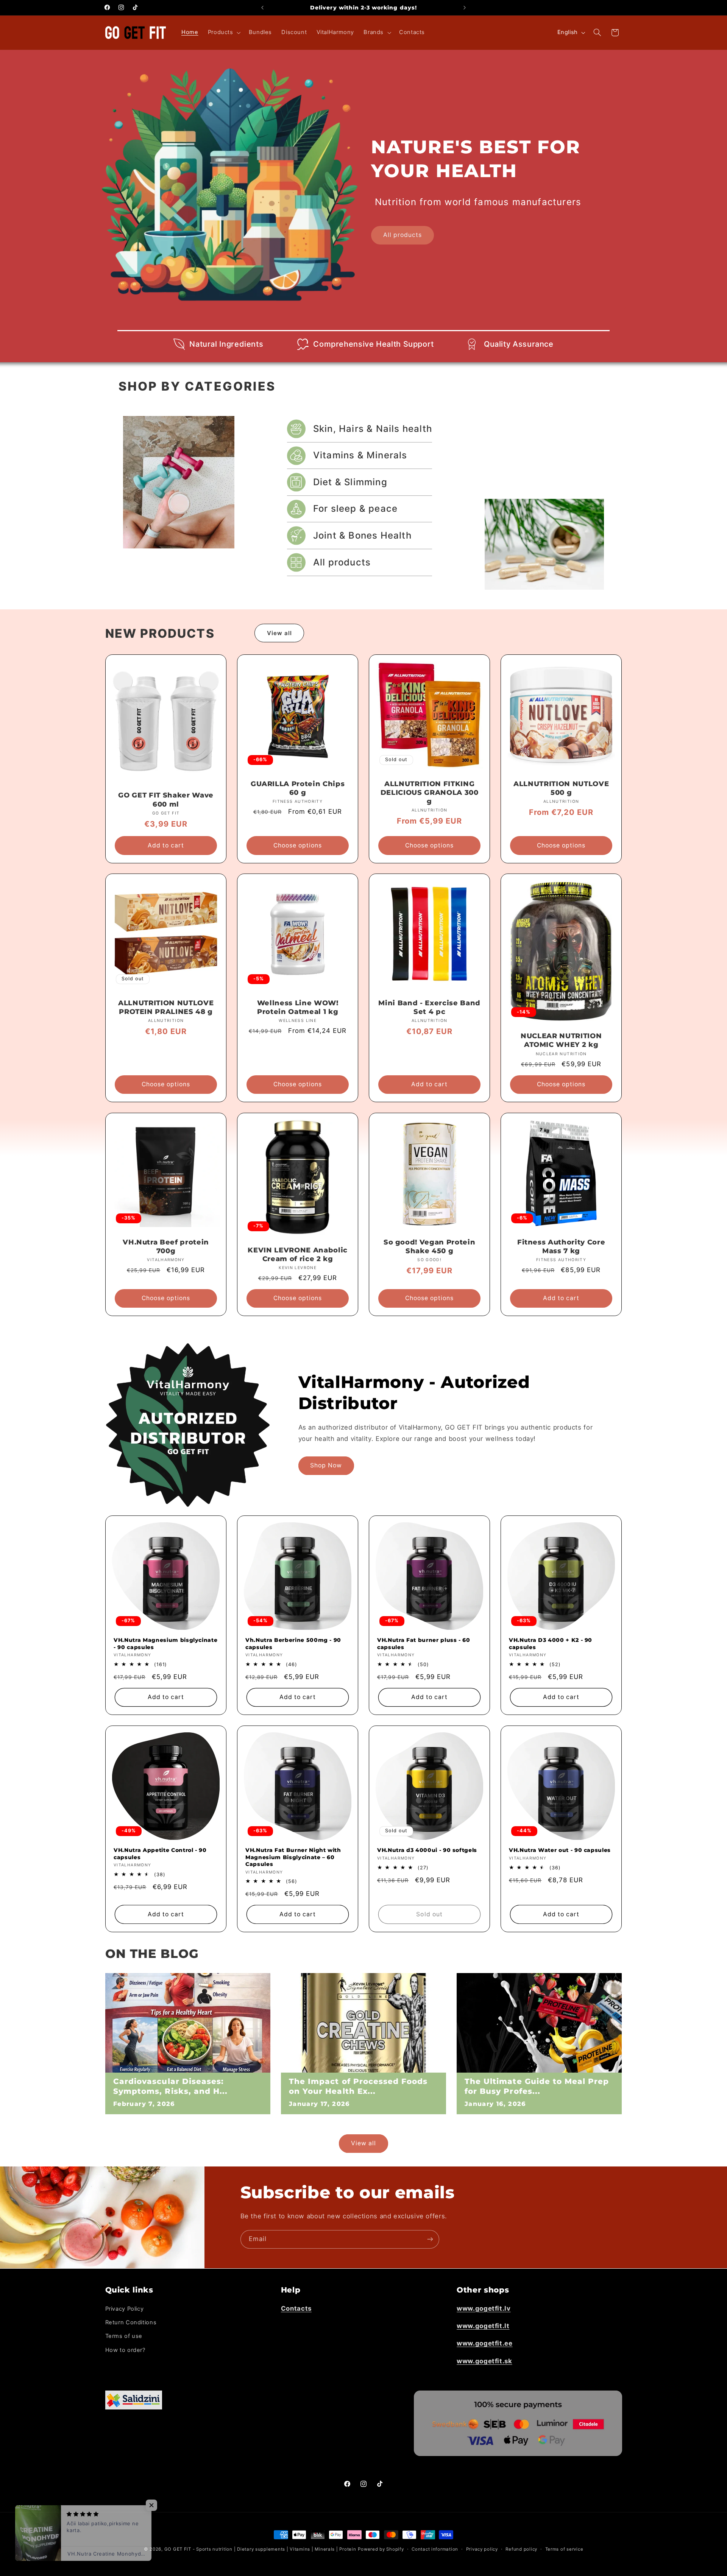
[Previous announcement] (262, 8)
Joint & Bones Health (362, 535)
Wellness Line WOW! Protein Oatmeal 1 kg (297, 1007)
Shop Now (326, 1465)
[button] (223, 33)
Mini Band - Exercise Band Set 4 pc (429, 1007)
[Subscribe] (430, 2239)
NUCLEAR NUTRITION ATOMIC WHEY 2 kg (561, 1041)
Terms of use (124, 2336)
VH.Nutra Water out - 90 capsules (560, 1850)
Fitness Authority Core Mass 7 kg (561, 1247)
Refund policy (521, 2549)
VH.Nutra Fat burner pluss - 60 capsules (424, 1643)
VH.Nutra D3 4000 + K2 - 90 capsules (551, 1643)
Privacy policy (482, 2549)
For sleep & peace (355, 509)
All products (403, 235)
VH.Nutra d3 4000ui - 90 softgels (427, 1850)
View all (279, 633)
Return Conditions (131, 2322)
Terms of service (564, 2549)
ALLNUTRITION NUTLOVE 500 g (561, 788)
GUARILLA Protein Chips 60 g (298, 788)
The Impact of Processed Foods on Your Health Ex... (358, 2086)
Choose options (298, 845)
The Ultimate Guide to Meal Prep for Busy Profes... (537, 2086)
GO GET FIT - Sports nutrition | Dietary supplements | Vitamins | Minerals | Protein (260, 2549)
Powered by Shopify (381, 2549)
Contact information (435, 2549)
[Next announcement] (465, 8)
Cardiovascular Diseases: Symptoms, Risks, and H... (170, 2086)
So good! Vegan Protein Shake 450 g (430, 1247)
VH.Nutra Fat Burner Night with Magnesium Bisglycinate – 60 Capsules (293, 1857)
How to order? (125, 2350)
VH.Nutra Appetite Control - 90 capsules (160, 1853)
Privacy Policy (125, 2308)
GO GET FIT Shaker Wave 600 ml (166, 800)
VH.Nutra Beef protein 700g (166, 1247)
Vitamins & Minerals (360, 455)
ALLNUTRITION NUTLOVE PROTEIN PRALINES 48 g (166, 1007)
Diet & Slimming (350, 482)
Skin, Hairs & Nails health (373, 429)
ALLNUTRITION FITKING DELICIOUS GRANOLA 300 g (430, 793)
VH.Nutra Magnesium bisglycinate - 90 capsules (165, 1643)
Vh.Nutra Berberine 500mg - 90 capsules (293, 1643)
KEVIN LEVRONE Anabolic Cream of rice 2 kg (298, 1255)
